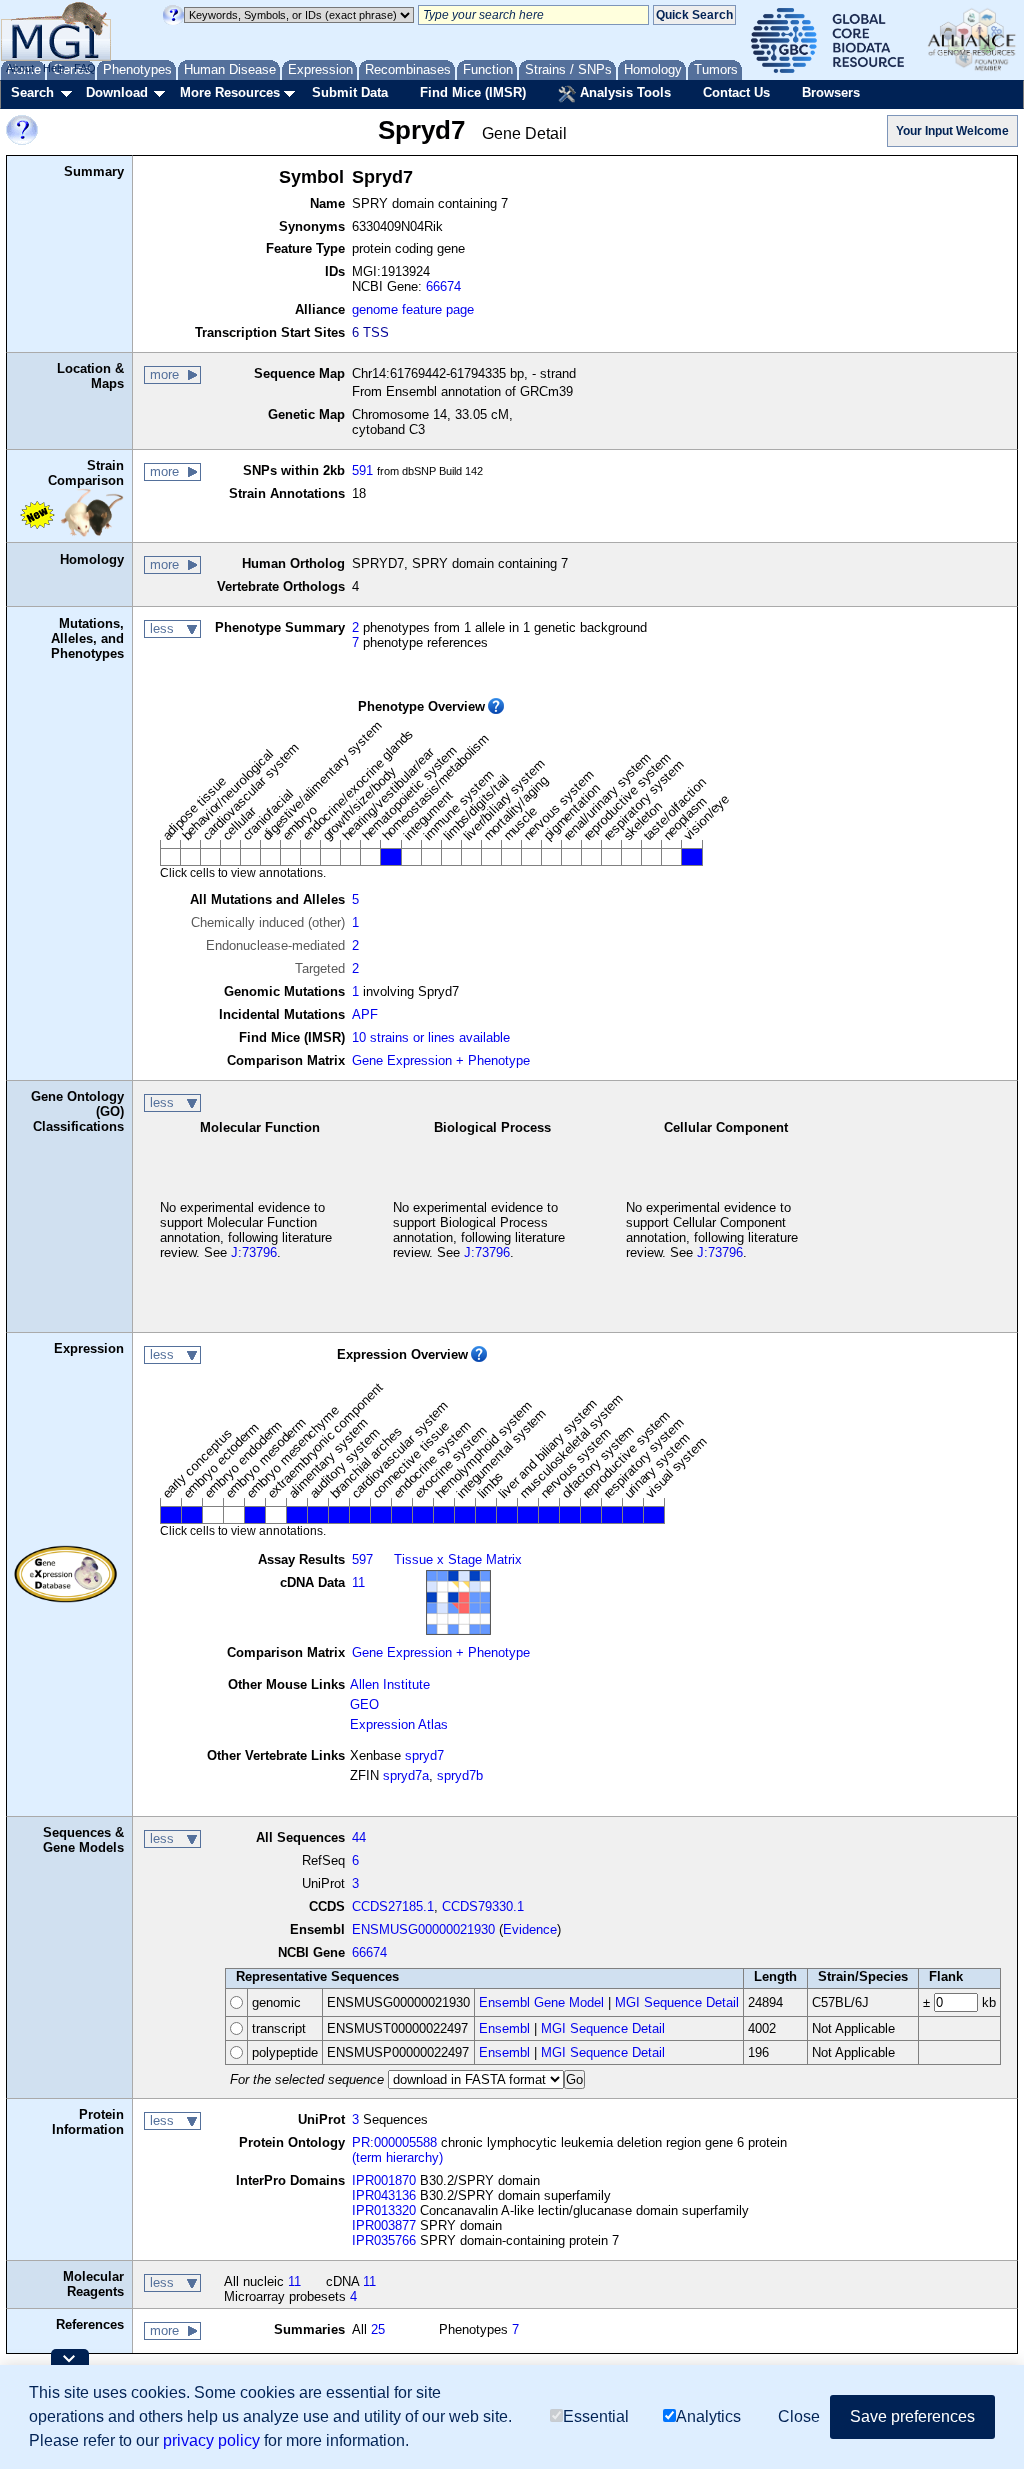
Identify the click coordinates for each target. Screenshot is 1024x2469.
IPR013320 (384, 2210)
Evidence (530, 1929)
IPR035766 (384, 2240)
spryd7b (460, 1775)
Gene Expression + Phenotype (441, 1060)
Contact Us (736, 92)
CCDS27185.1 (393, 1906)
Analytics (708, 2416)
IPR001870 (384, 2180)
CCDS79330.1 (483, 1906)
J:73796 (254, 1252)
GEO (364, 1704)
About (20, 68)
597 (362, 1559)
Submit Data (350, 92)
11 (358, 1582)
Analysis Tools (623, 92)
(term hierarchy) (397, 2157)
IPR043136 (384, 2195)
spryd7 (424, 1755)
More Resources (230, 92)
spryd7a (406, 1775)
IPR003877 (384, 2225)
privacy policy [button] (211, 2440)
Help (54, 68)
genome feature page (413, 309)
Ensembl (504, 2028)
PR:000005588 (394, 2142)
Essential (596, 2416)
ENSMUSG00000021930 (423, 1929)
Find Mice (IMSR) (473, 92)
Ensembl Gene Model (541, 2002)
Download (117, 92)
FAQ (85, 68)
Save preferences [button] (912, 2416)
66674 (443, 286)
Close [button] (799, 2416)
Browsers (831, 92)
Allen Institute (390, 1684)
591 (362, 470)
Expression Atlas (399, 1724)
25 (378, 2329)
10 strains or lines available (431, 1037)
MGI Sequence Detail (677, 2002)
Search (32, 92)
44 (359, 1837)
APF (365, 1014)
